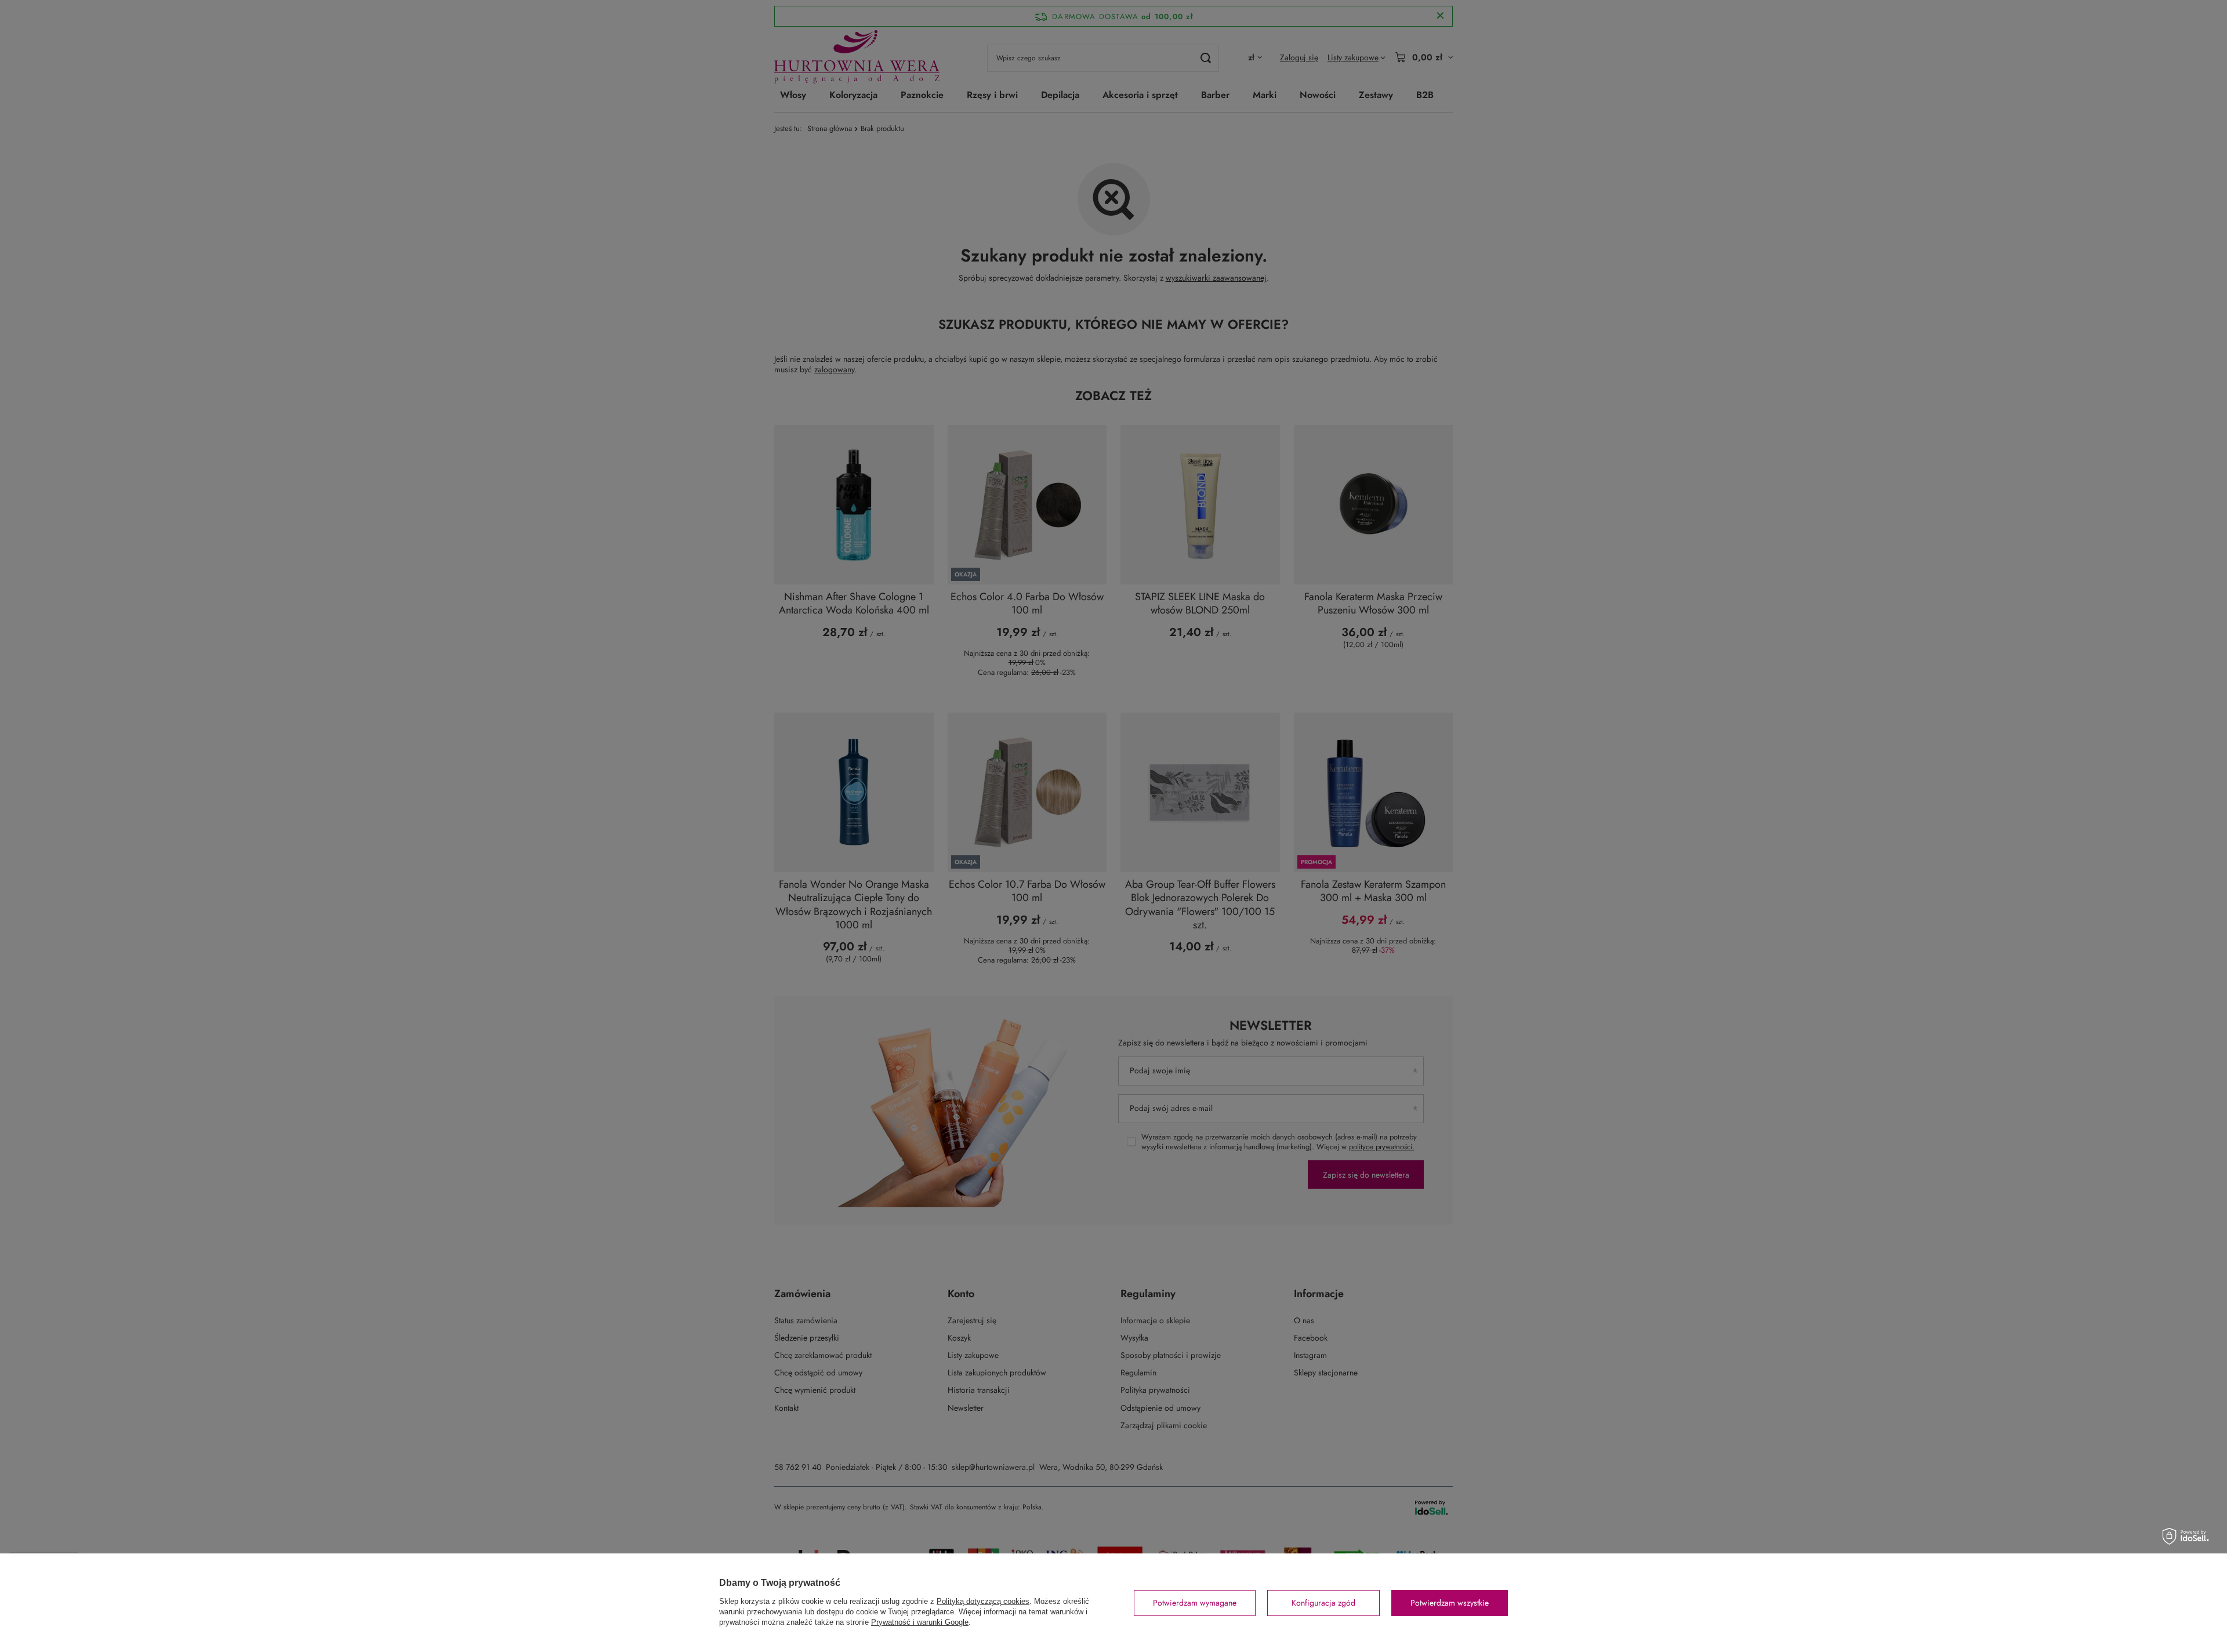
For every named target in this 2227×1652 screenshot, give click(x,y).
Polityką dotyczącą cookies (983, 1601)
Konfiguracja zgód (1323, 1603)
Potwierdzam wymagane (1195, 1603)
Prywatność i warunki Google (920, 1622)
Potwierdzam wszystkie (1450, 1603)
